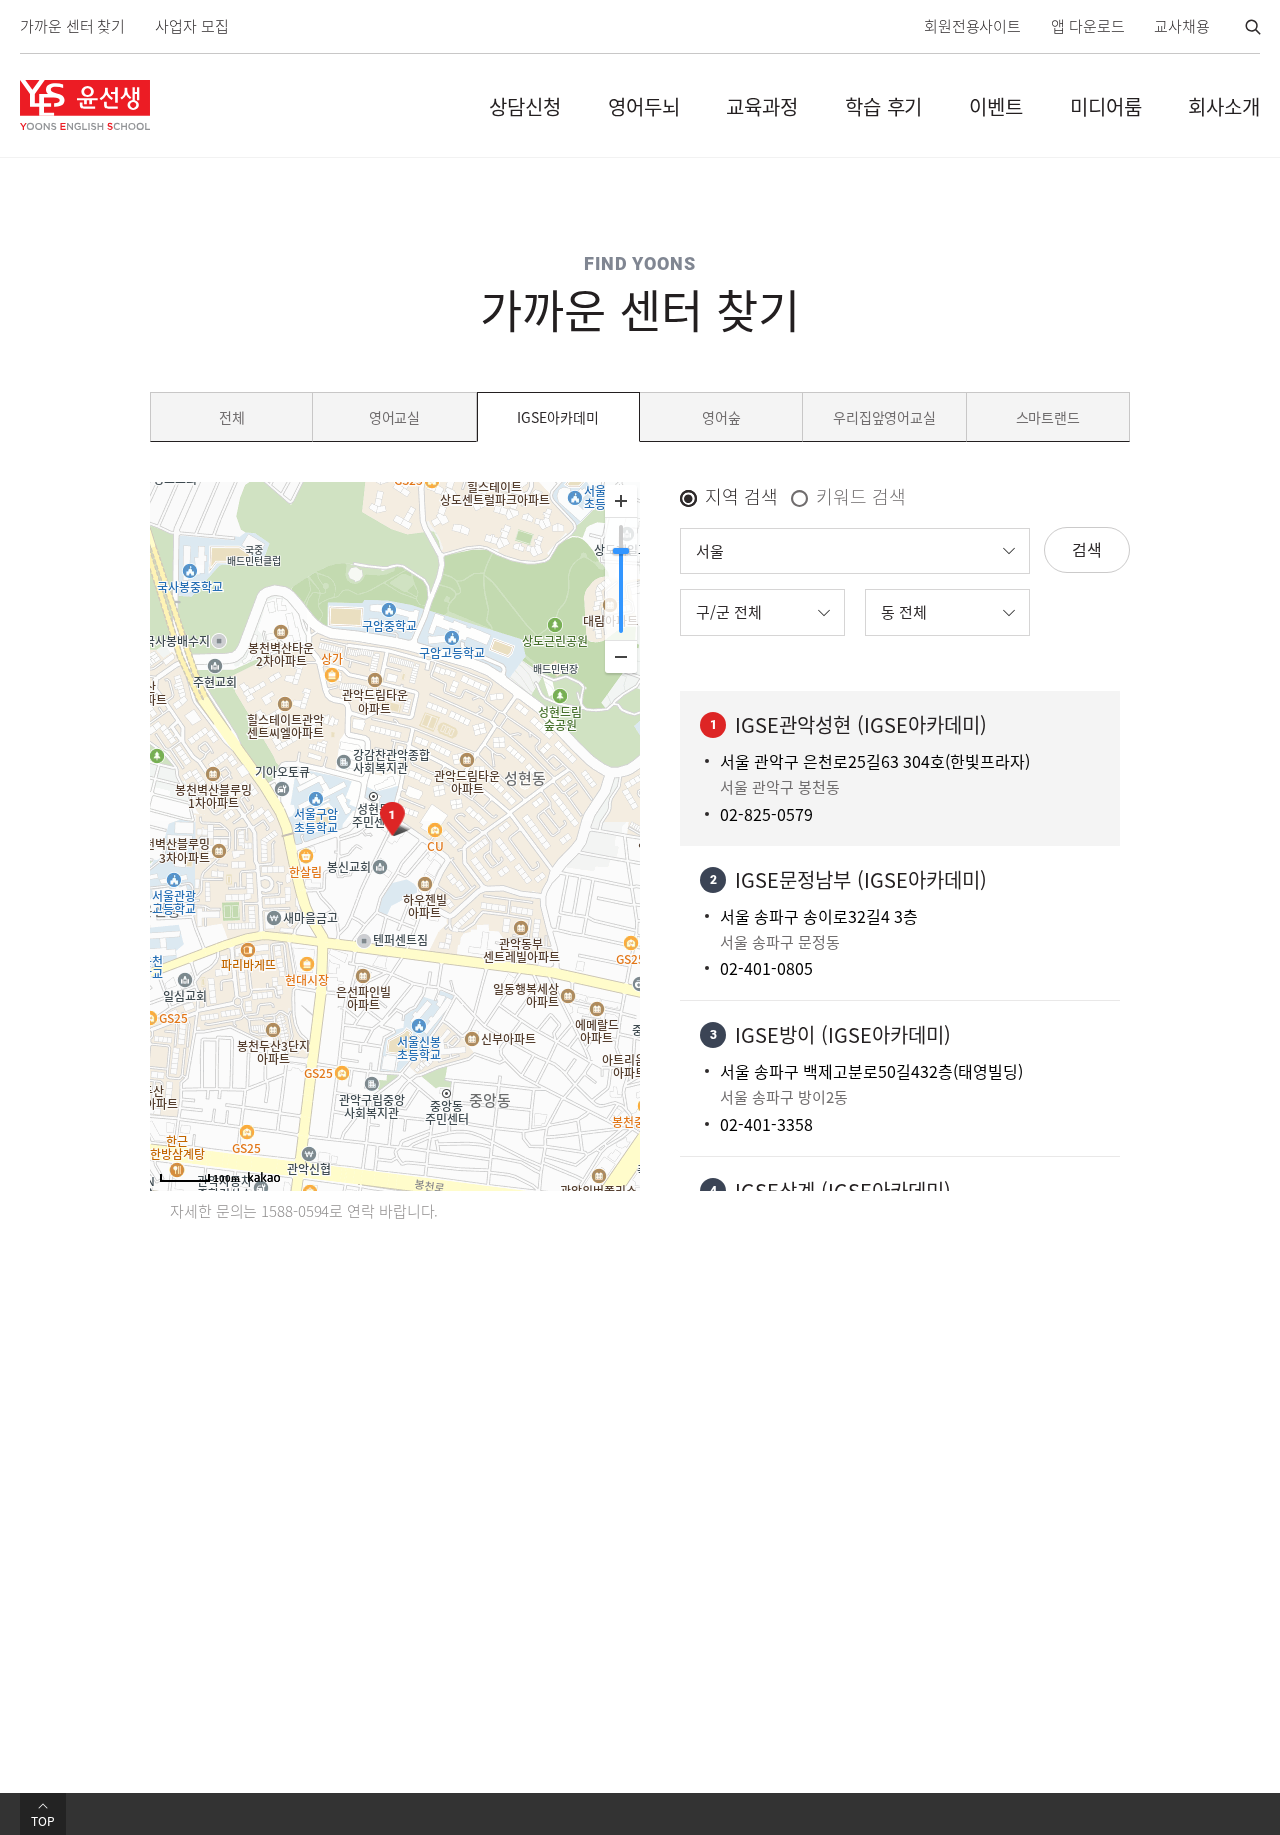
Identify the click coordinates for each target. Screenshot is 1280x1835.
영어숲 (721, 417)
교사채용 (1182, 26)
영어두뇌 (644, 106)
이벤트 (996, 106)
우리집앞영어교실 (884, 417)
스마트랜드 (1048, 417)
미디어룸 (1106, 106)
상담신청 (525, 106)
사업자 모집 (191, 26)
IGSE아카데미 (557, 417)
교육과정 (762, 106)
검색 (1087, 549)
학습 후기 (884, 106)
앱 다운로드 (1087, 26)
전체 (232, 417)
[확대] (621, 501)
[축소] (621, 656)
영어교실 (395, 417)
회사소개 (1224, 106)
